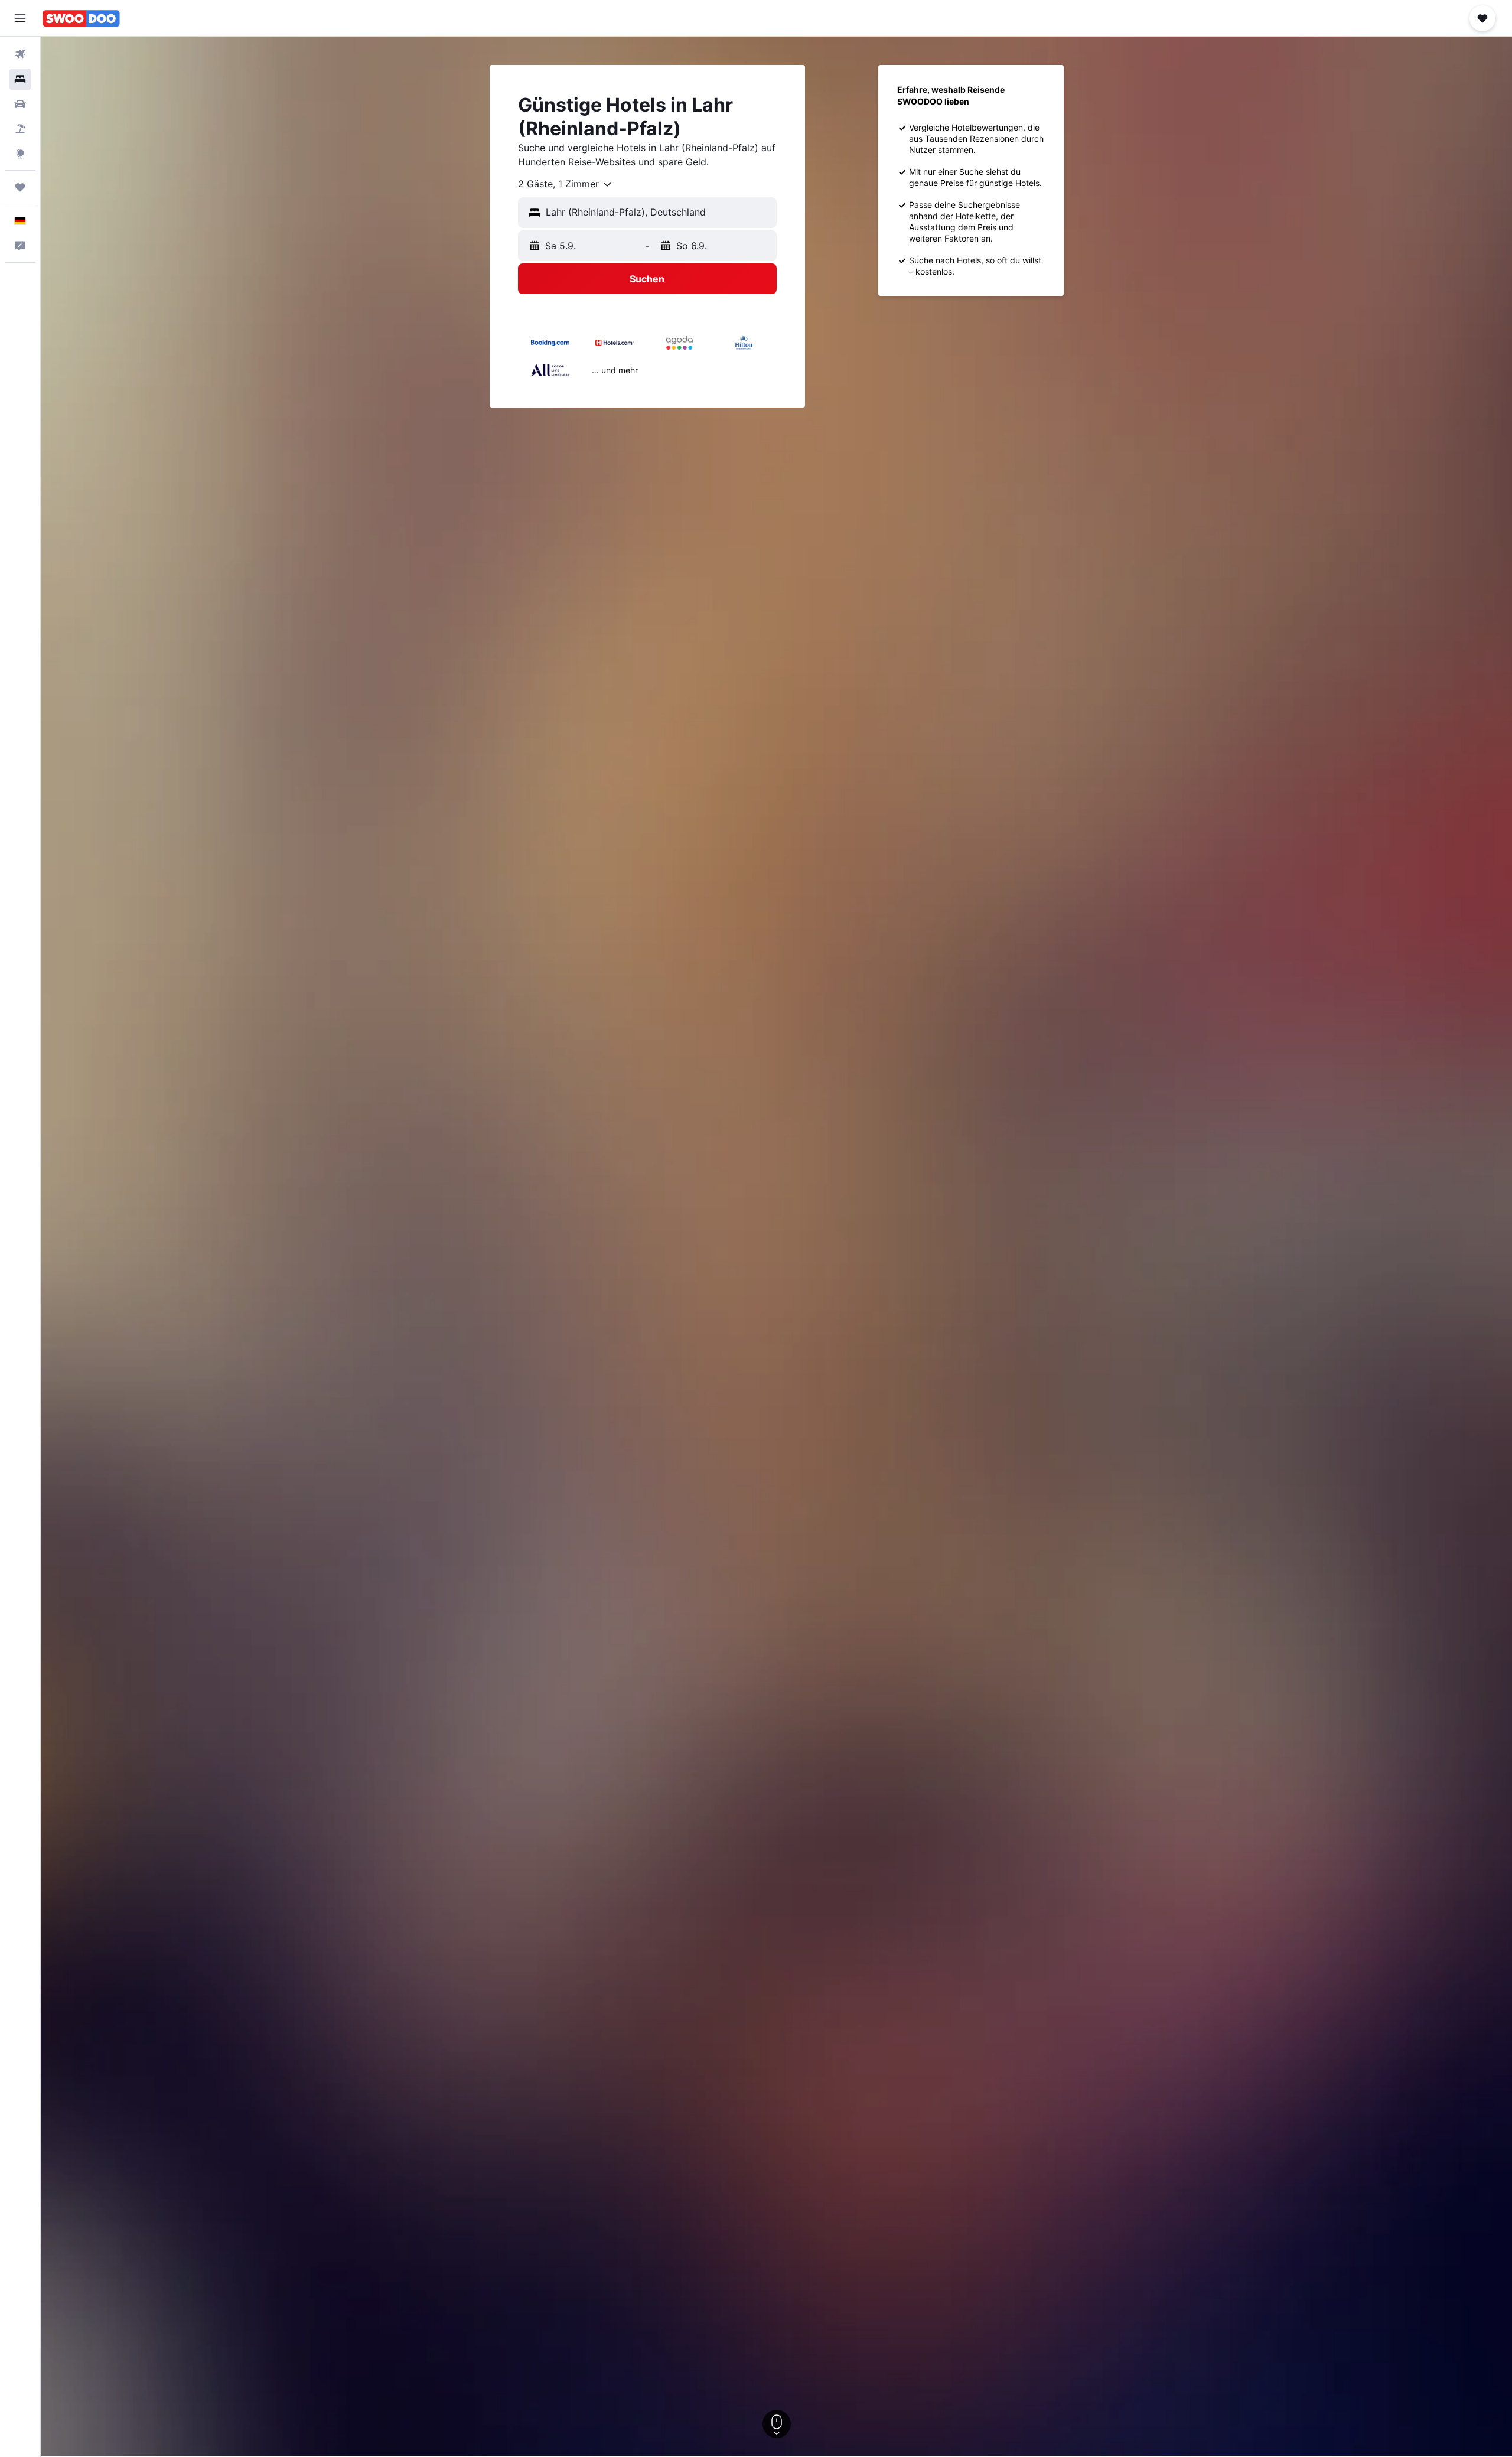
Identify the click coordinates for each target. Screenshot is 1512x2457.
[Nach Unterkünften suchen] (20, 79)
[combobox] (566, 184)
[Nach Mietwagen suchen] (20, 104)
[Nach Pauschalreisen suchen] (20, 129)
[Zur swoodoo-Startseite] (81, 18)
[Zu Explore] (20, 154)
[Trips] (20, 187)
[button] (20, 18)
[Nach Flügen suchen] (20, 54)
